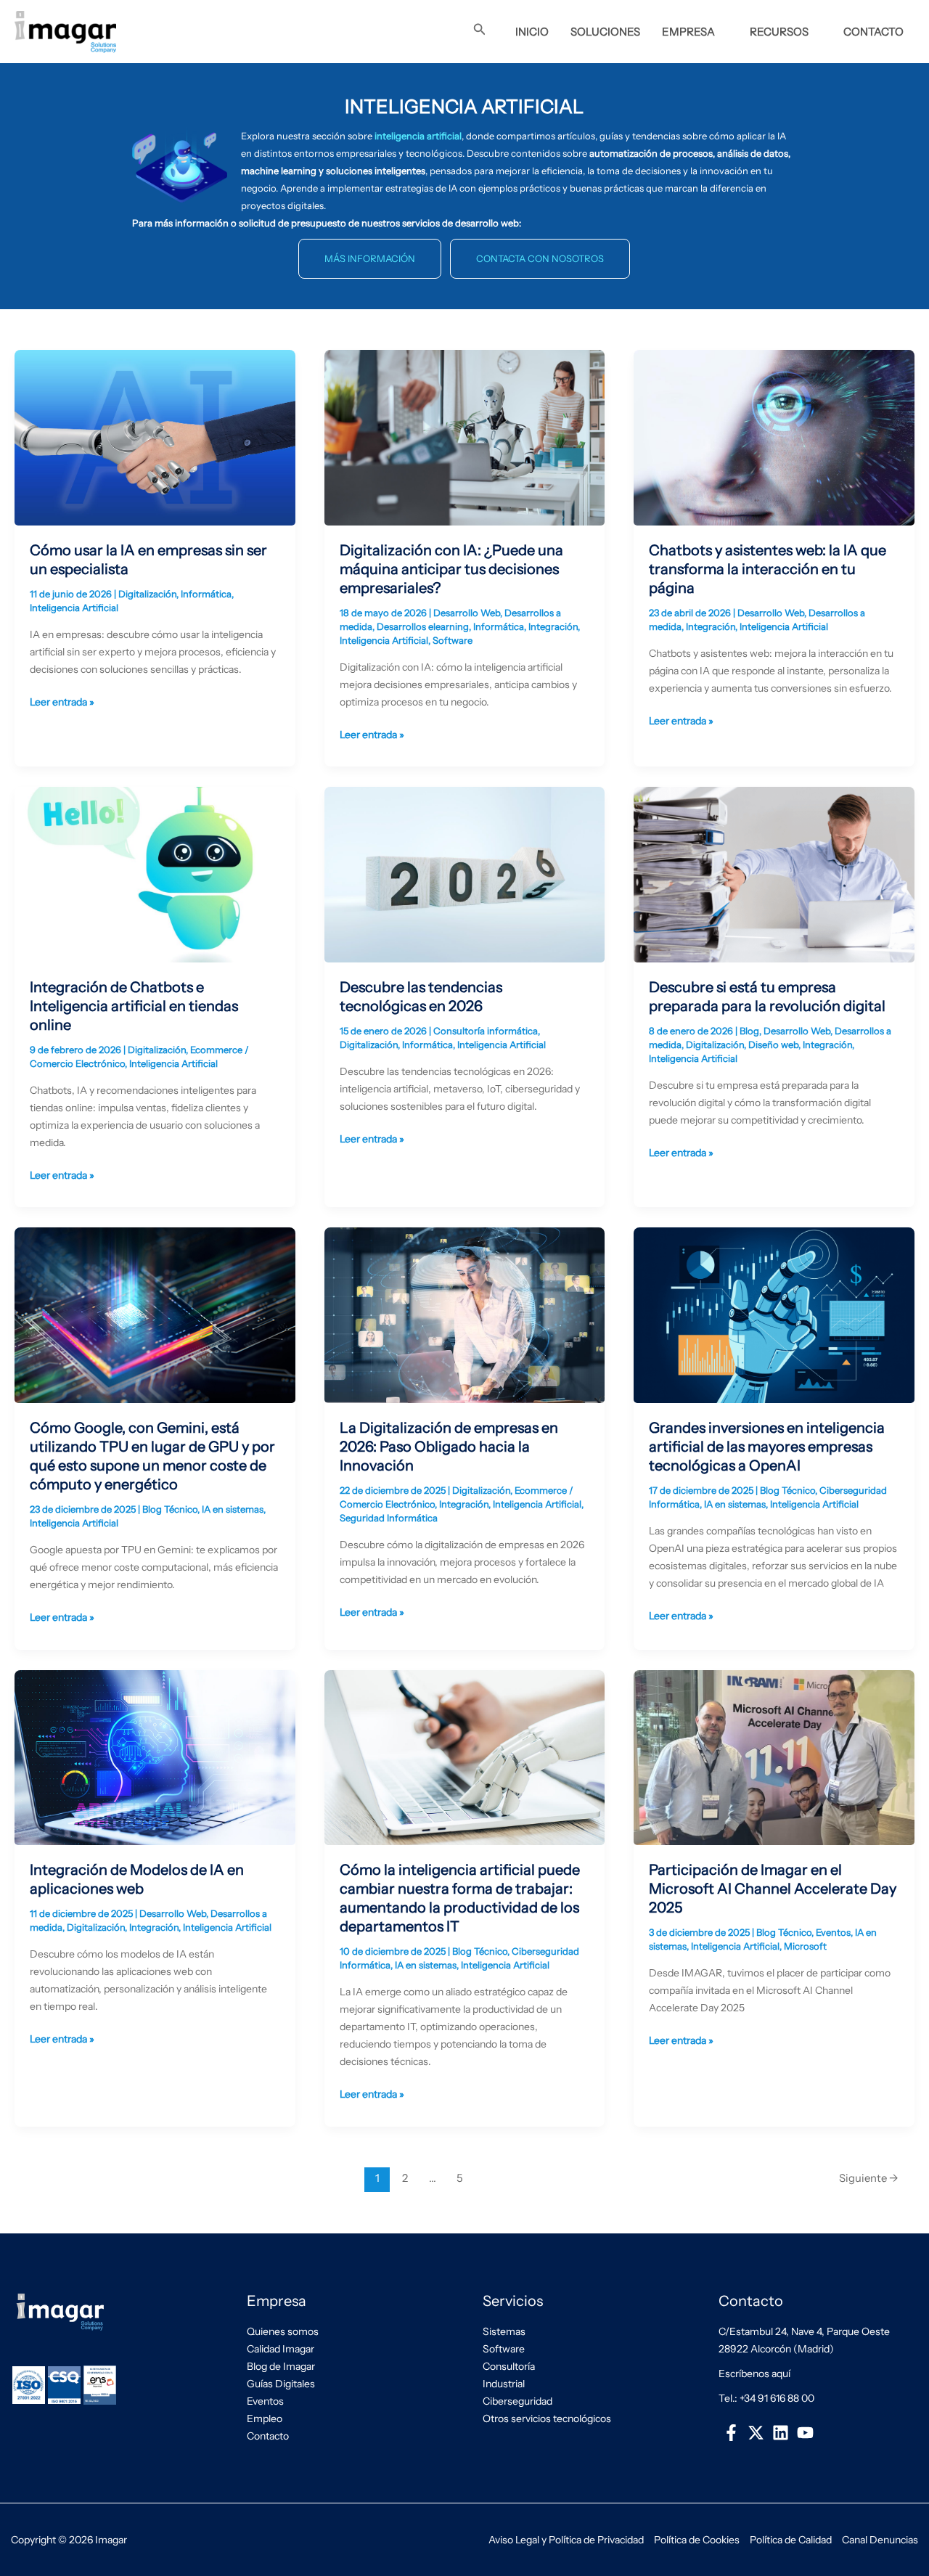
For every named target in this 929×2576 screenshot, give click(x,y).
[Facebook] (731, 2433)
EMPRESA (688, 32)
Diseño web (773, 1044)
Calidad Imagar (281, 2349)
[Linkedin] (780, 2433)
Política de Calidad (791, 2540)
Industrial (504, 2384)
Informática (206, 594)
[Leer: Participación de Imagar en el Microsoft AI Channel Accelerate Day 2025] (774, 1757)
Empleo (265, 2418)
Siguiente (869, 2178)
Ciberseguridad (517, 2401)
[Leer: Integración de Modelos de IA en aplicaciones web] (155, 1757)
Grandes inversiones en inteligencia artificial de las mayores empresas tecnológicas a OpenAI (767, 1447)
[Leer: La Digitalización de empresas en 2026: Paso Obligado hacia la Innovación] (465, 1314)
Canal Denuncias (880, 2540)
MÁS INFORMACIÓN (370, 258)
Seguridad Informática (389, 1518)
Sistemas (504, 2331)
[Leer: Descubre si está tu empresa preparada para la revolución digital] (774, 874)
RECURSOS (779, 32)
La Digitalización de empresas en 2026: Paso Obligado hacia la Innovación (449, 1447)
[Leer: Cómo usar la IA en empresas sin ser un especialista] (155, 437)
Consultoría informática (486, 1031)
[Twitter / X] (756, 2433)
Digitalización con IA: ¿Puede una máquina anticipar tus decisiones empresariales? (451, 569)
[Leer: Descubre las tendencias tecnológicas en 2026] (465, 874)
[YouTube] (806, 2433)
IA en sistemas (233, 1509)
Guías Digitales (281, 2384)
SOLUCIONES (605, 32)
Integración (553, 626)
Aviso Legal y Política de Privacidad (566, 2540)
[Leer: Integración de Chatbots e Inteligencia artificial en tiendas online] (155, 874)
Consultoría (509, 2366)
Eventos (833, 1932)
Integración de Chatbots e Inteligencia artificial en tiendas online (134, 1006)
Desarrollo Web (467, 613)
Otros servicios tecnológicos (547, 2418)
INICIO (532, 32)
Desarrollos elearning (423, 626)
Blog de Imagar (281, 2366)
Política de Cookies (697, 2540)
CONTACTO (873, 32)
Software (453, 640)
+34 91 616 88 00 (777, 2398)
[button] (480, 30)
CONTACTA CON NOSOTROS (540, 258)
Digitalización (147, 594)
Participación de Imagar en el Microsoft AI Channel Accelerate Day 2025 (773, 1889)
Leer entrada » (62, 701)
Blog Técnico (170, 1509)
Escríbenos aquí (754, 2373)
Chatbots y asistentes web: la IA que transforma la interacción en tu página (768, 569)
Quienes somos (283, 2331)
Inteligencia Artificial (74, 608)
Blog (749, 1031)
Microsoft (805, 1946)
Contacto (268, 2436)
